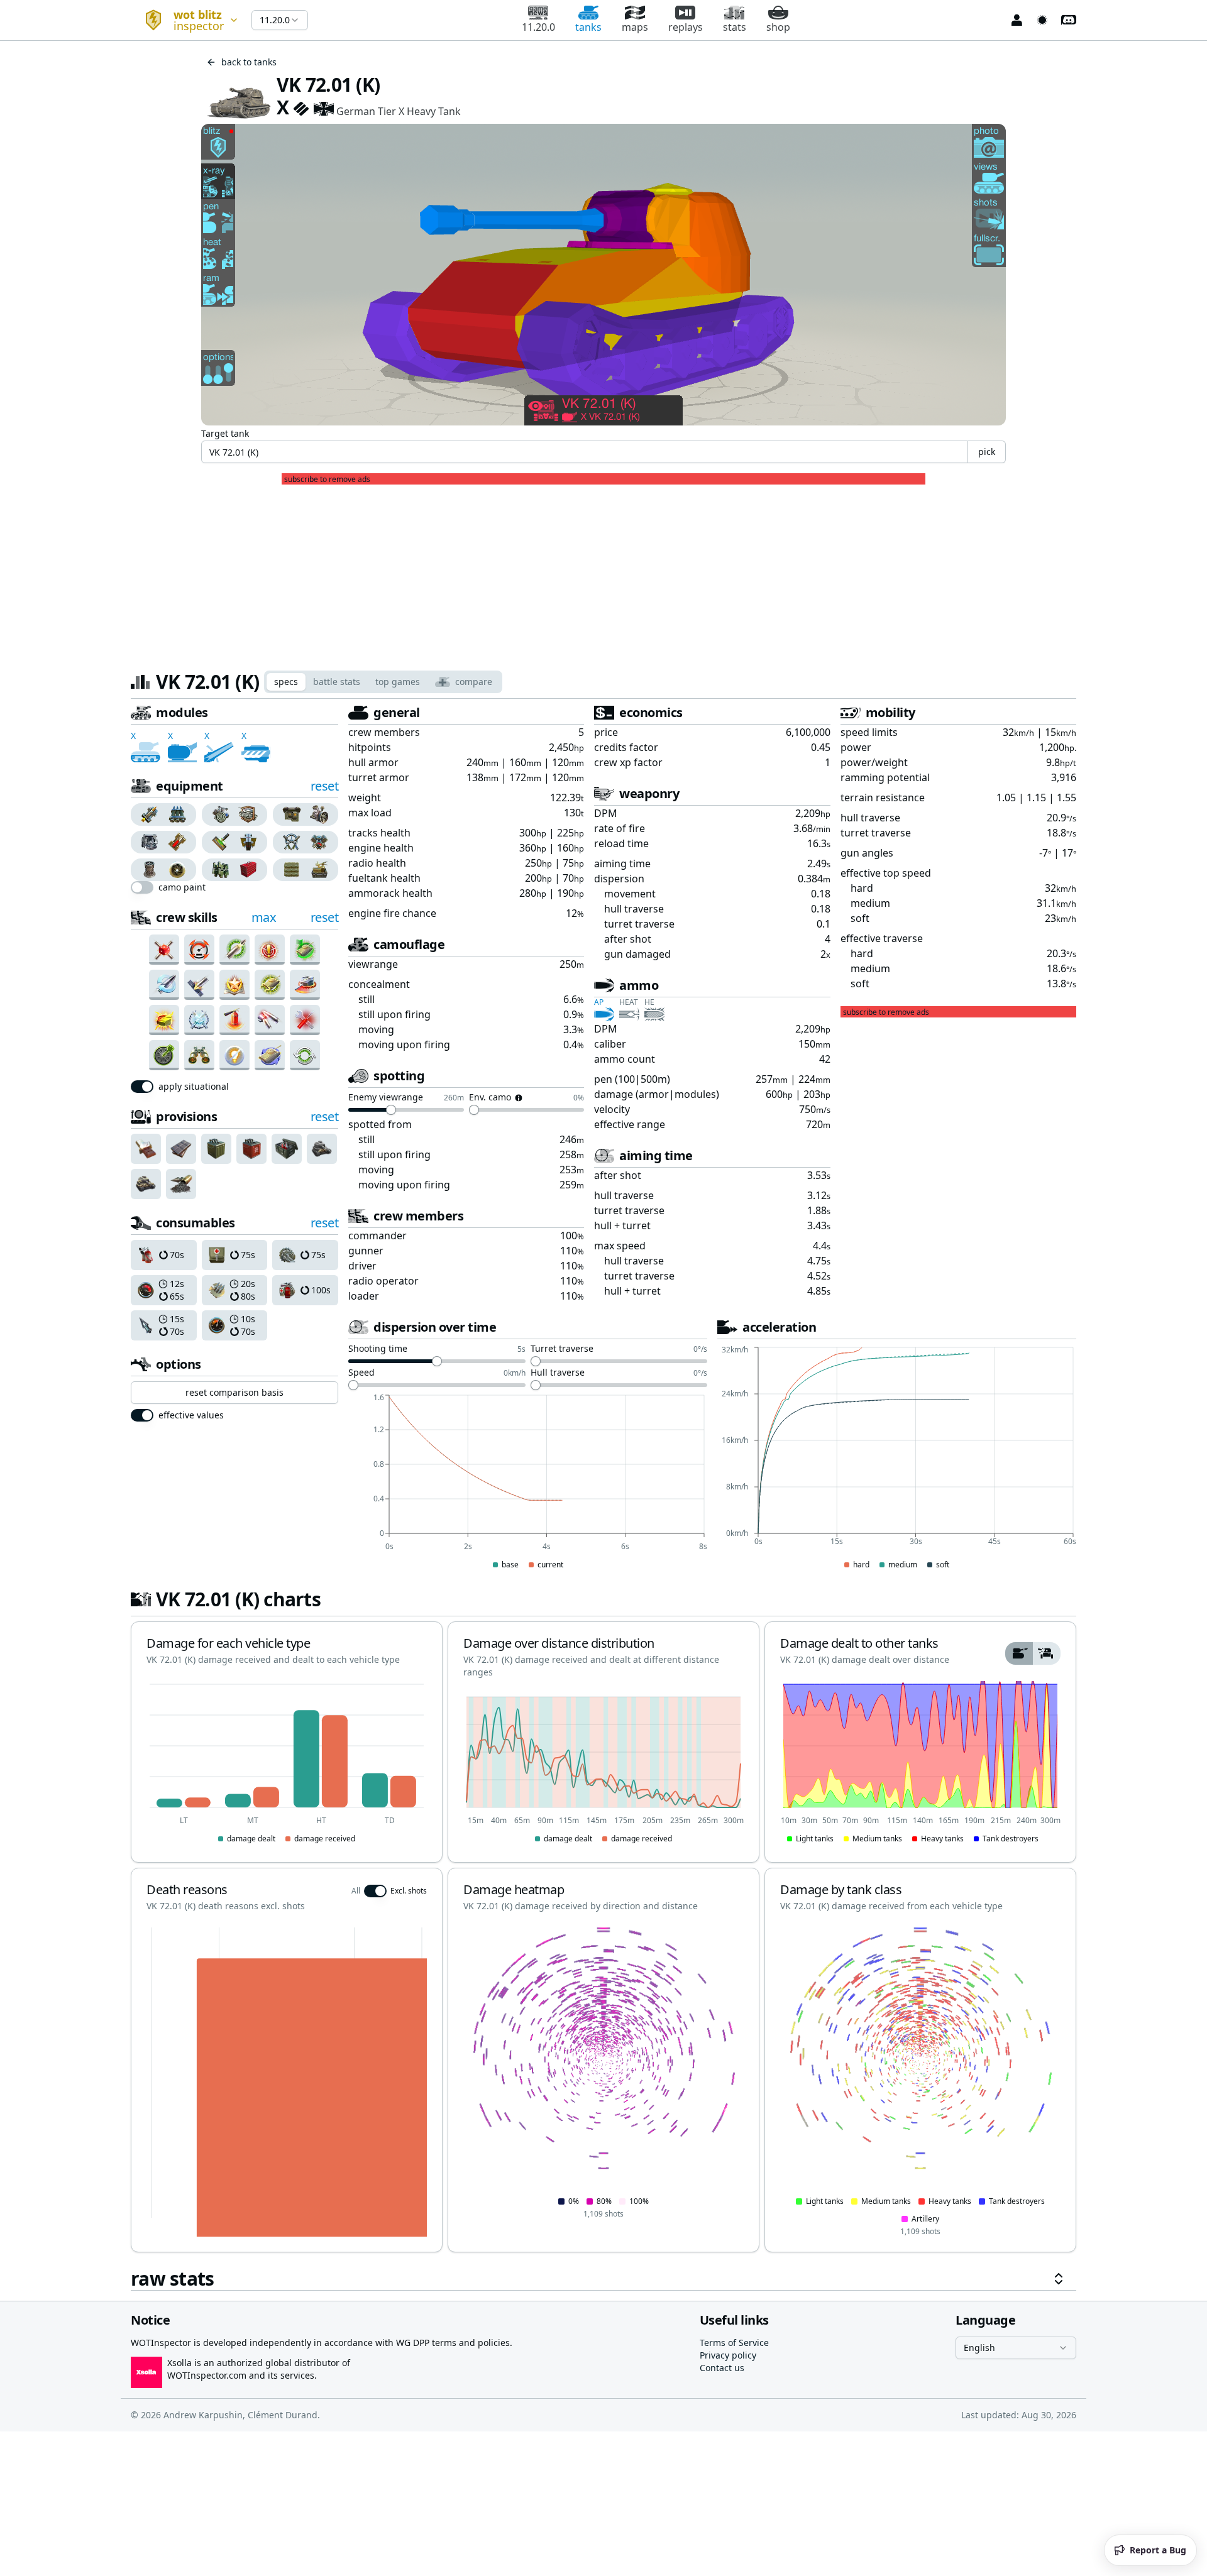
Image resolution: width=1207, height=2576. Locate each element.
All (356, 1891)
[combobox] (186, 20)
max (264, 917)
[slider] (391, 1110)
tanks (588, 27)
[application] (528, 1483)
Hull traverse (558, 1373)
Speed (361, 1373)
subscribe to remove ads (327, 480)
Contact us (722, 2368)
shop (778, 27)
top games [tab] (398, 682)
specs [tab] (286, 682)
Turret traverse (562, 1349)
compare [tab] (474, 682)
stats (735, 27)
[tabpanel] (603, 1497)
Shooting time (378, 1349)
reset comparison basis (234, 1392)
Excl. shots (409, 1891)
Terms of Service (734, 2343)
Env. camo (490, 1098)
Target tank (225, 433)
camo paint (182, 887)
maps (635, 27)
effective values (191, 1415)
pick (987, 452)
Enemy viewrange (386, 1098)
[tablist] (383, 682)
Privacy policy (728, 2355)
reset (325, 786)
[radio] (147, 814)
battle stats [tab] (337, 682)
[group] (164, 814)
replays (686, 27)
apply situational (194, 1087)
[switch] (142, 887)
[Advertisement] (603, 573)
